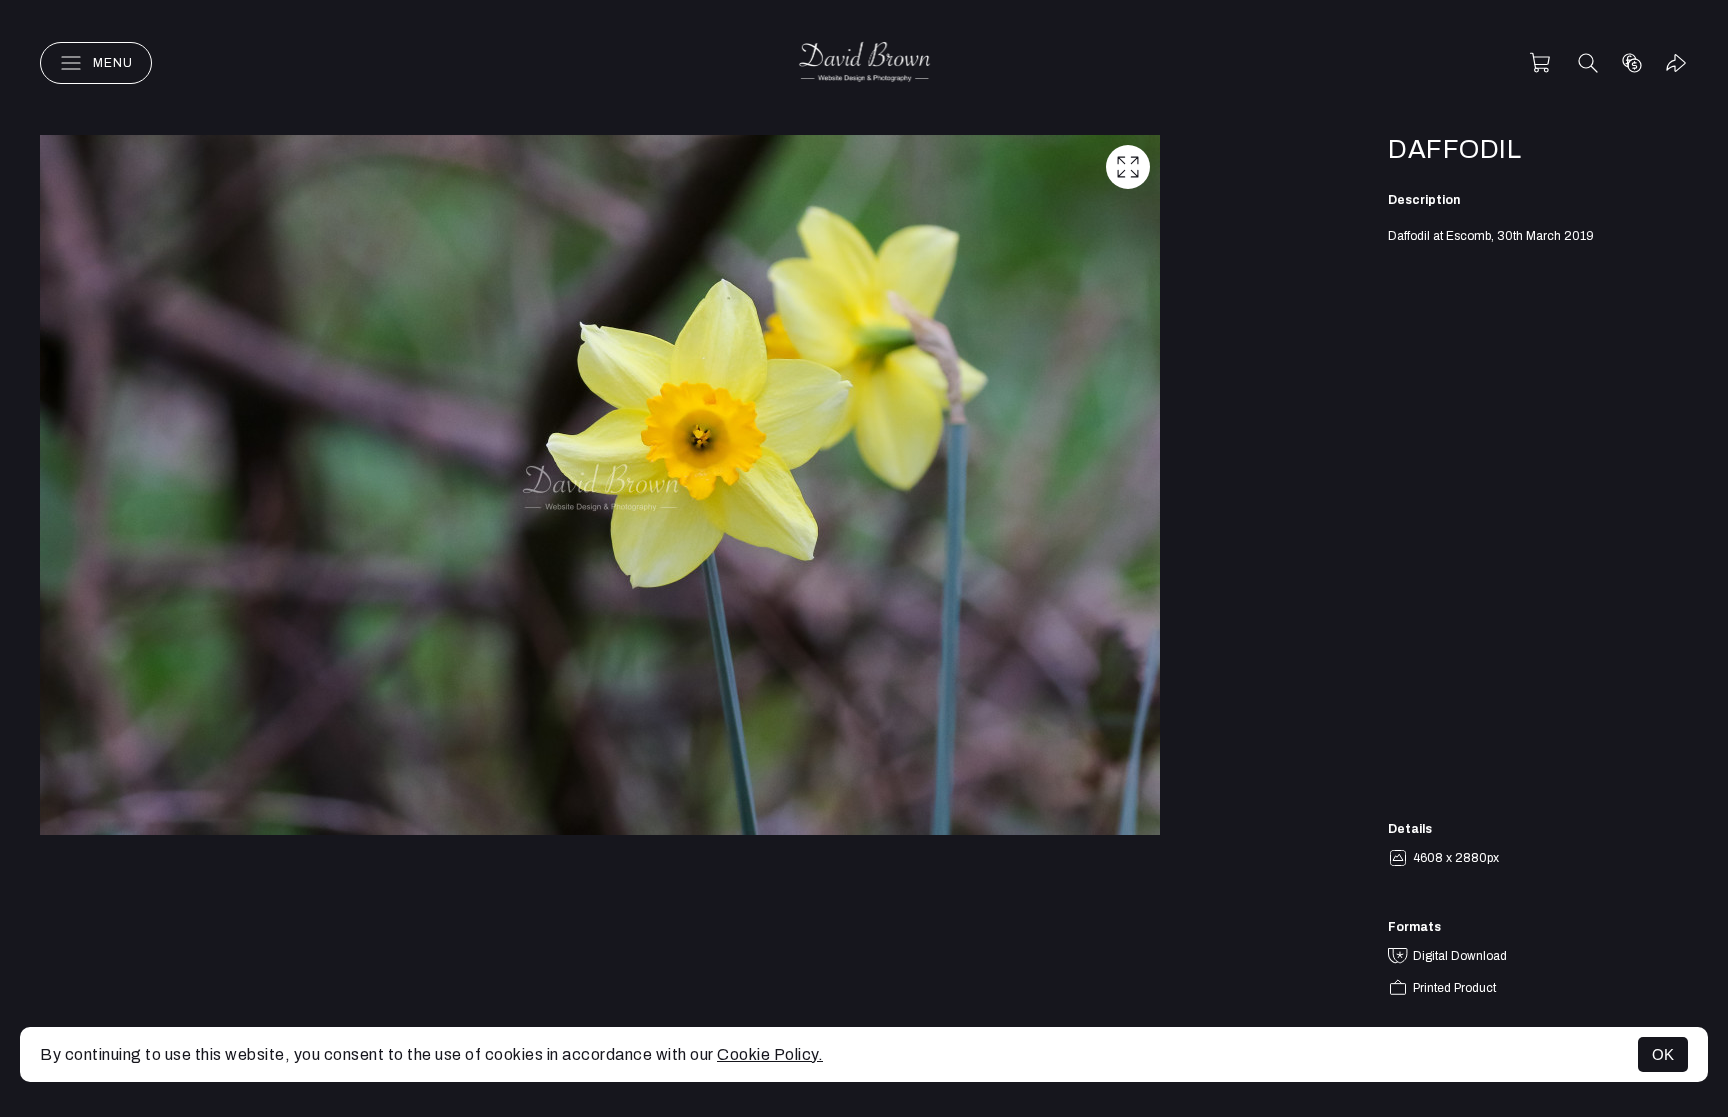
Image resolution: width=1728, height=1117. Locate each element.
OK (1663, 1054)
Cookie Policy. (770, 1054)
